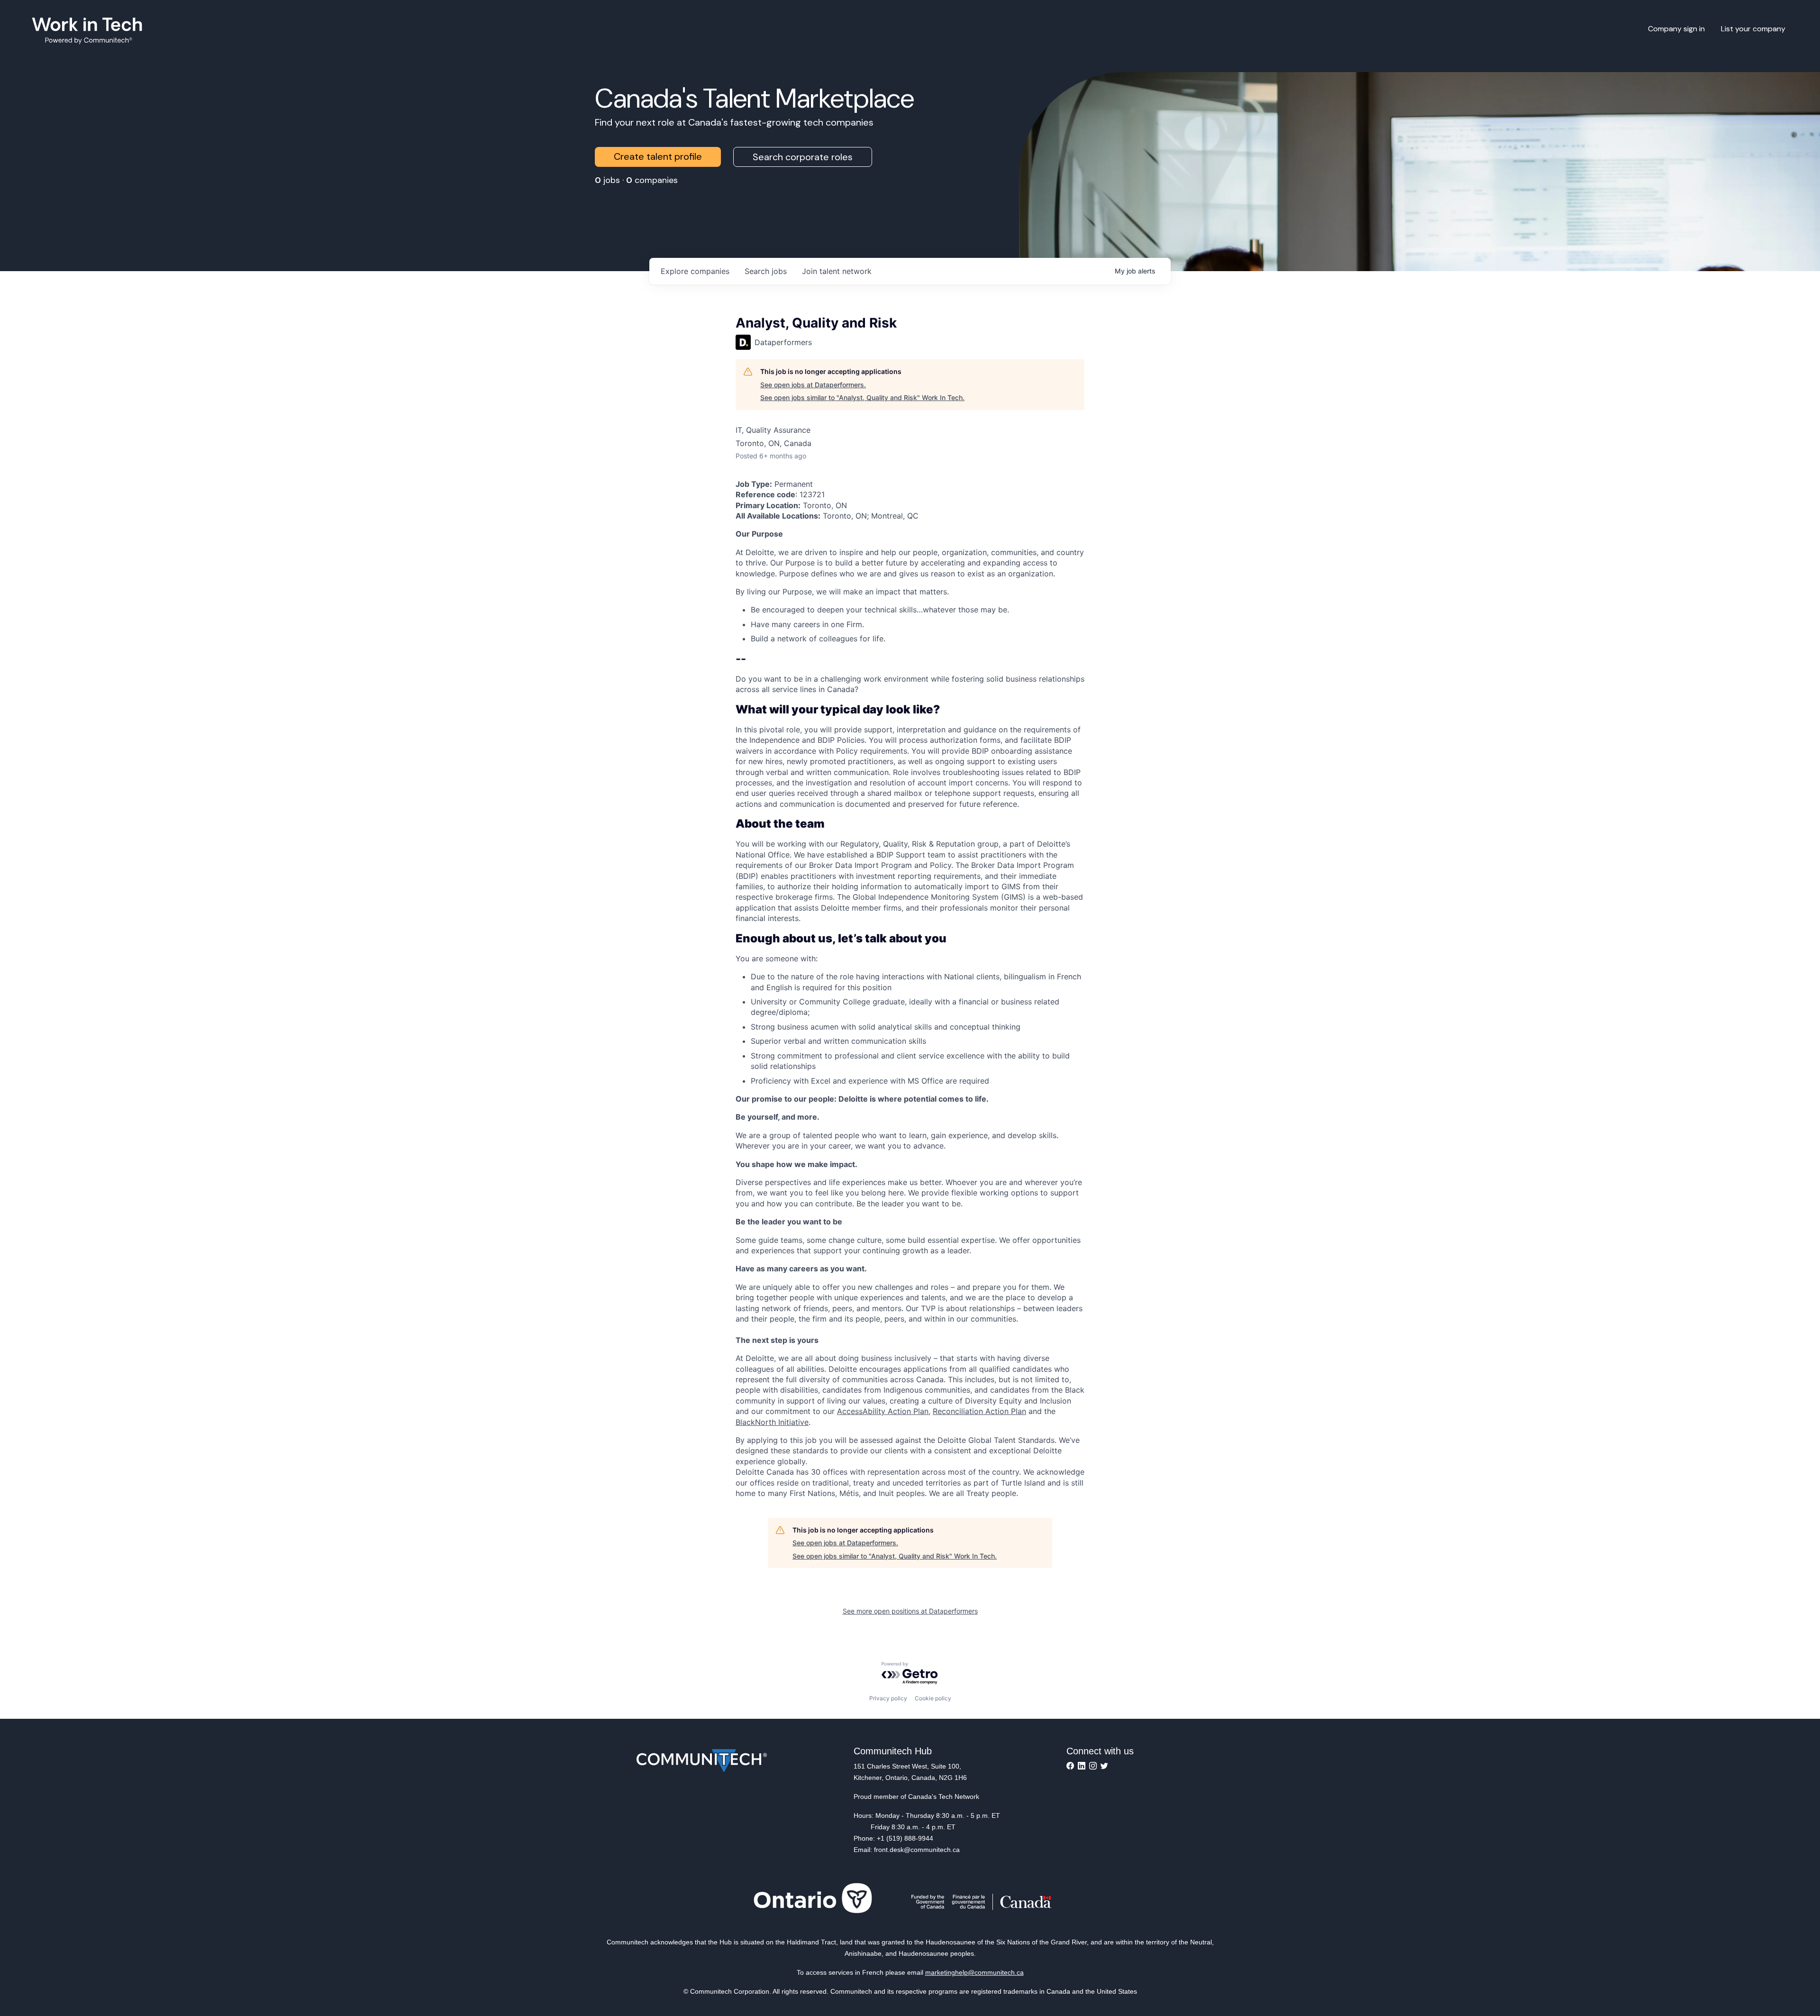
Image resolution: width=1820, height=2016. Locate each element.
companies (695, 271)
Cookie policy (933, 1698)
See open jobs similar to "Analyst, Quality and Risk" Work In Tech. (862, 397)
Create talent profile (658, 156)
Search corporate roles (803, 157)
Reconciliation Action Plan (979, 1411)
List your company (1753, 29)
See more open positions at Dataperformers (910, 1611)
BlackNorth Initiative (772, 1422)
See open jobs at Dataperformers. (813, 385)
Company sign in (1676, 29)
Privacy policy (888, 1698)
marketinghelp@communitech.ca (974, 1972)
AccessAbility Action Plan (883, 1411)
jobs (766, 271)
